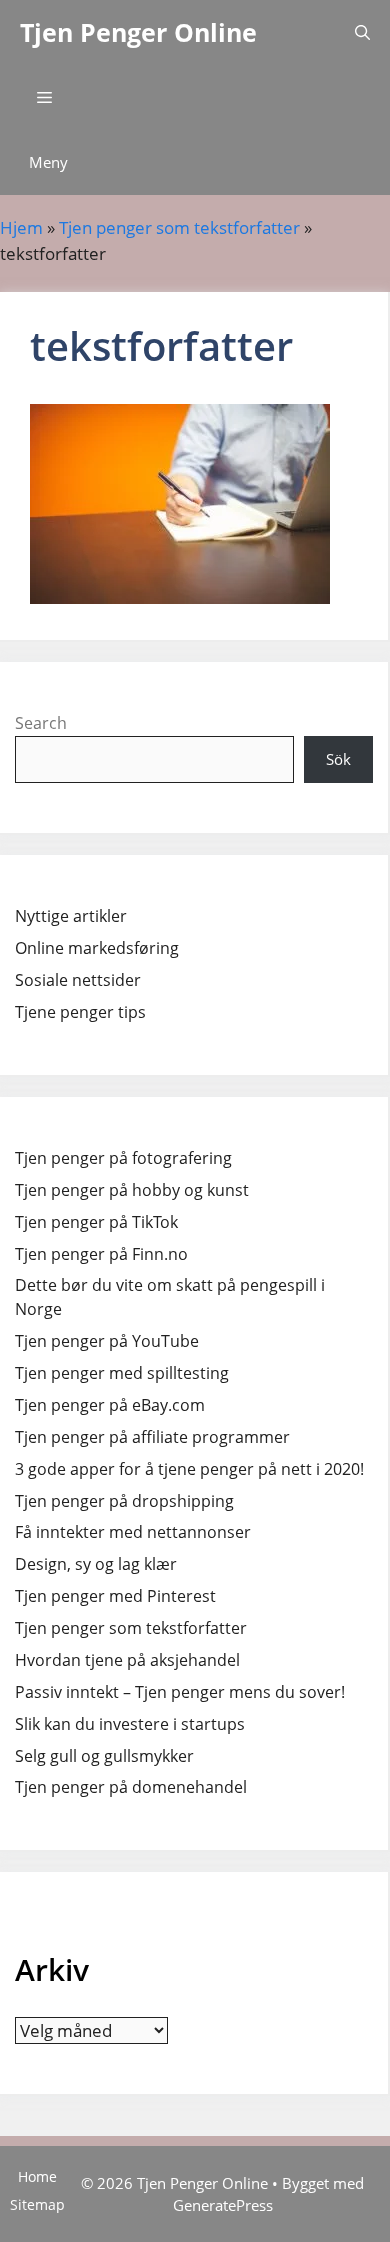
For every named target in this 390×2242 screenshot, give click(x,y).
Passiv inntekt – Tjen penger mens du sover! (180, 1692)
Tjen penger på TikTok (96, 1222)
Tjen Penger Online (138, 32)
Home (37, 2176)
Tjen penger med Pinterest (115, 1596)
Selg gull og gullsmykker (104, 1756)
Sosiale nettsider (78, 980)
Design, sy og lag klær (96, 1564)
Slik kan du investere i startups (130, 1724)
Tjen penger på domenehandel (131, 1787)
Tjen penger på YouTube (107, 1341)
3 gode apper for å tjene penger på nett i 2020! (189, 1469)
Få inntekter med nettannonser (133, 1532)
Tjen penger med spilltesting (122, 1373)
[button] (362, 32)
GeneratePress (223, 2205)
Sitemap (37, 2204)
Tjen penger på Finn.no (101, 1254)
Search (41, 723)
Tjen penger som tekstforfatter (179, 227)
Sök (338, 759)
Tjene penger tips (80, 1012)
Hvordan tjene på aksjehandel (127, 1660)
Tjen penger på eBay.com (110, 1405)
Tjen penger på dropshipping (124, 1501)
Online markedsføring (97, 948)
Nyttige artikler (71, 916)
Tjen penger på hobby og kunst (132, 1190)
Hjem (21, 227)
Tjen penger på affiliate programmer (152, 1437)
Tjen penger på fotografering (123, 1158)
